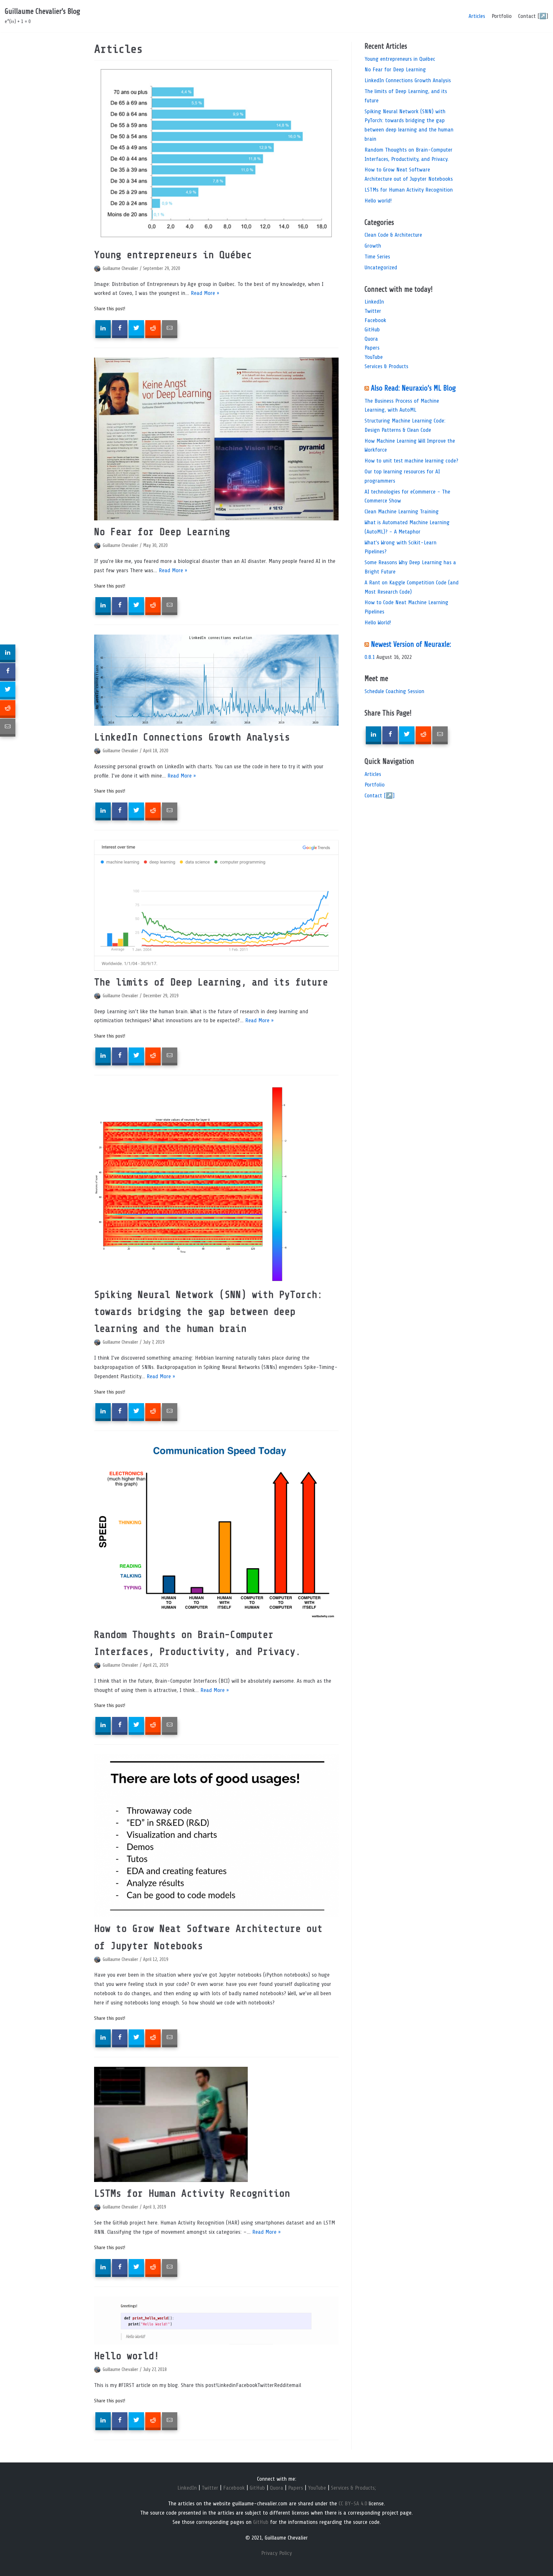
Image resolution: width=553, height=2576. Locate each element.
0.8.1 (370, 657)
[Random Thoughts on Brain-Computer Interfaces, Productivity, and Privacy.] (216, 1532)
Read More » (205, 293)
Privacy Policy (276, 2553)
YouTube (374, 357)
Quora (371, 339)
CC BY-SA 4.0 (353, 2503)
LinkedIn (374, 302)
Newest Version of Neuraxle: (411, 644)
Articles (477, 16)
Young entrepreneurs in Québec (173, 255)
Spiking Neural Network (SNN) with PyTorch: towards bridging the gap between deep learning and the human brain (208, 1312)
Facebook (375, 320)
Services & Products (386, 366)
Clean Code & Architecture (393, 235)
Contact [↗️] (533, 16)
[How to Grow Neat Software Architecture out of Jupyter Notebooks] (216, 1836)
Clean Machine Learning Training (402, 511)
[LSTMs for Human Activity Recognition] (216, 2124)
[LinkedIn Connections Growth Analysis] (216, 680)
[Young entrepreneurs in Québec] (216, 155)
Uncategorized (381, 267)
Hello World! (378, 622)
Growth (373, 246)
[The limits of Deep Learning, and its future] (216, 905)
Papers (372, 348)
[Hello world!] (216, 2321)
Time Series (377, 257)
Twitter (373, 311)
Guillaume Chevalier (120, 268)
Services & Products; (353, 2488)
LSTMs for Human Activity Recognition (192, 2193)
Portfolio (502, 16)
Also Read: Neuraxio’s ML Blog (413, 388)
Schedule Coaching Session (394, 691)
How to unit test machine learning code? (411, 461)
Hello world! (127, 2356)
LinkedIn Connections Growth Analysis (192, 737)
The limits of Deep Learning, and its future (211, 982)
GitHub (372, 329)
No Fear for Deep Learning (162, 532)
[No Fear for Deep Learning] (216, 439)
